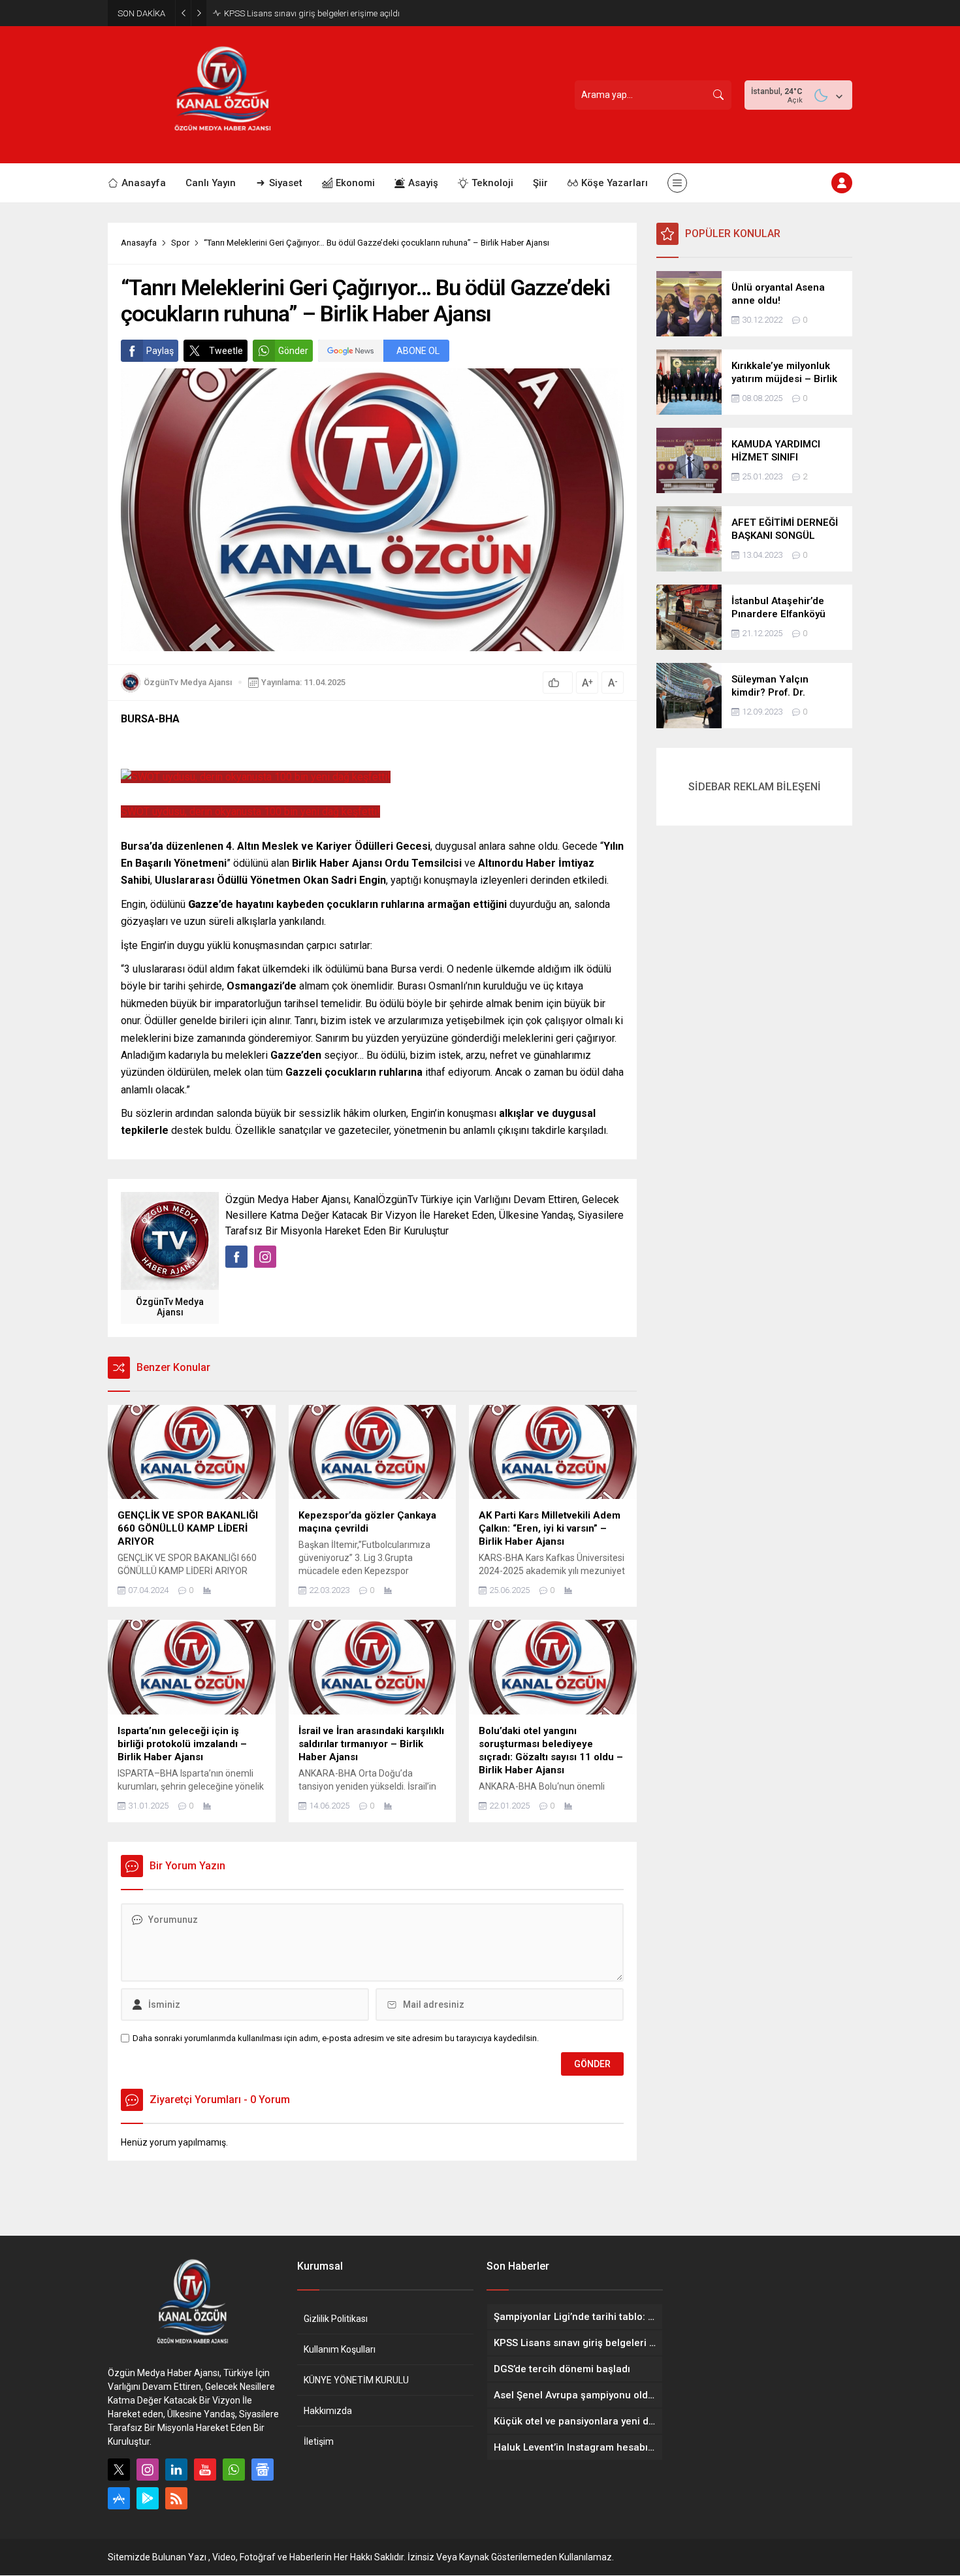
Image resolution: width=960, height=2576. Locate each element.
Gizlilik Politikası (336, 2319)
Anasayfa (139, 243)
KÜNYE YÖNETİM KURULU (356, 2380)
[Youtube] (205, 2470)
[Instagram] (148, 2470)
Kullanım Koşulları (340, 2349)
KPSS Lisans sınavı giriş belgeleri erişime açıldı (312, 13)
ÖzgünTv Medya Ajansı (188, 682)
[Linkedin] (176, 2470)
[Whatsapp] (234, 2470)
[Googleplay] (148, 2498)
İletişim (319, 2441)
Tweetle (226, 351)
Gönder (293, 351)
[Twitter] (119, 2470)
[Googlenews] (263, 2470)
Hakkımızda (328, 2411)
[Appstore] (119, 2498)
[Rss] (176, 2498)
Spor (180, 243)
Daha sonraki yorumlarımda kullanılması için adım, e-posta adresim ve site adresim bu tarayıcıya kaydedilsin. (336, 2038)
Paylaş (160, 351)
